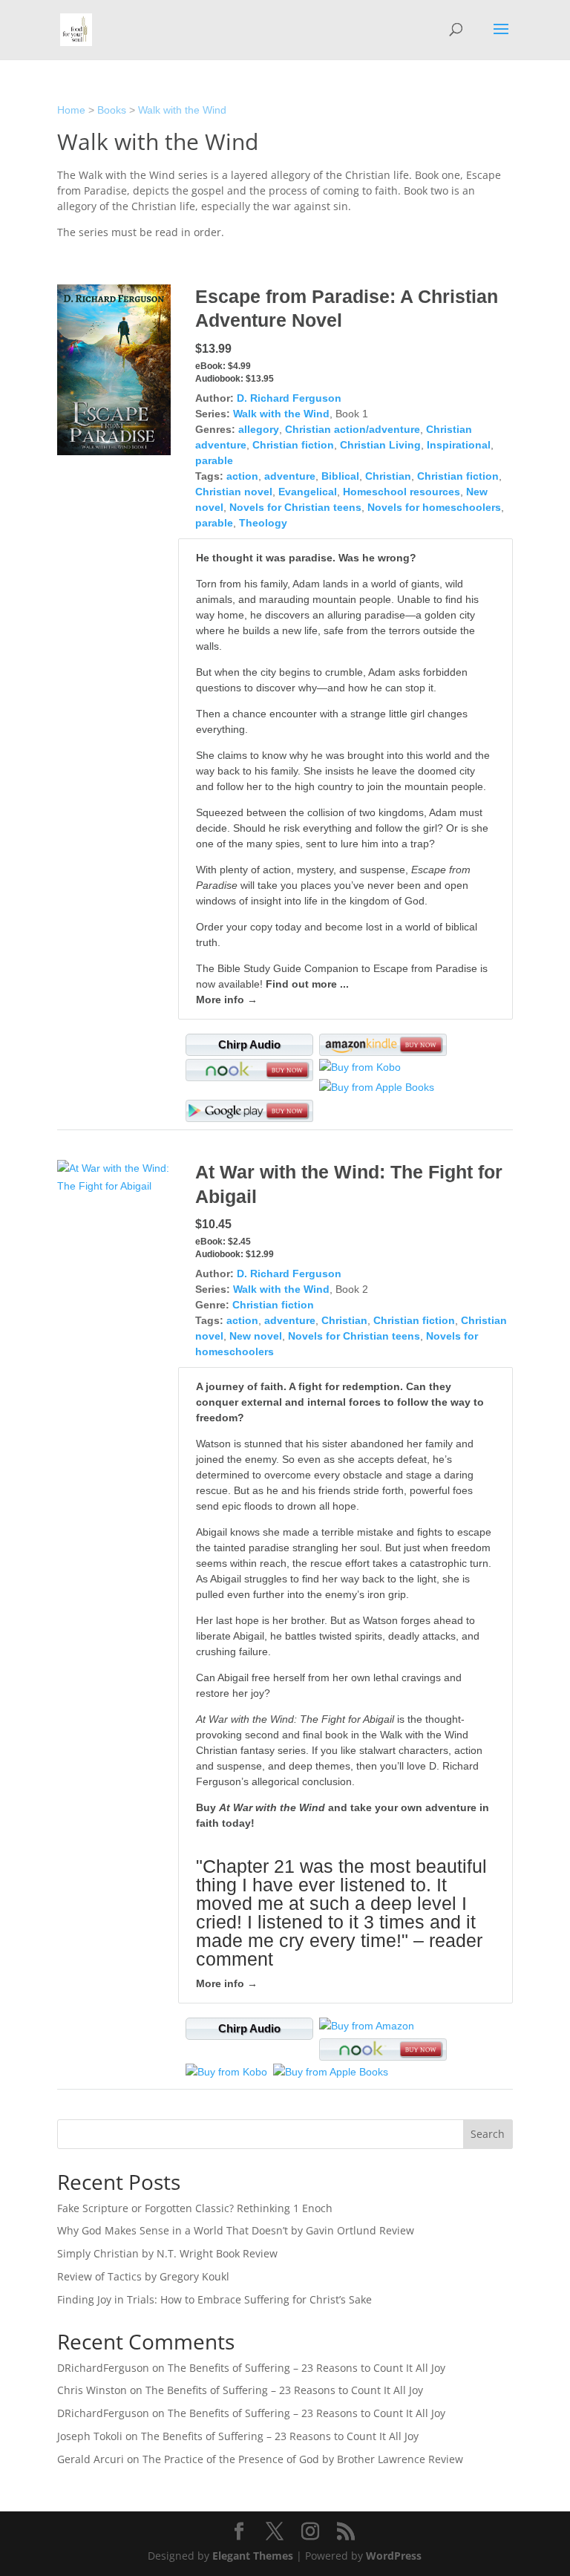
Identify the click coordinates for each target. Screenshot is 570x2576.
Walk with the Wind (182, 110)
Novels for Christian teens (295, 507)
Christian (388, 476)
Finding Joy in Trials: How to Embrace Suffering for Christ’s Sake (214, 2299)
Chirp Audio (249, 1044)
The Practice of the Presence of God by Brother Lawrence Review (303, 2459)
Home (71, 110)
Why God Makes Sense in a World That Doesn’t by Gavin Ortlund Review (236, 2230)
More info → (227, 1000)
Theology (263, 523)
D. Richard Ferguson (289, 398)
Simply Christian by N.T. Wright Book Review (167, 2253)
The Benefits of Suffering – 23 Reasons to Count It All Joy (307, 2368)
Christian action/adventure (353, 429)
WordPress (394, 2556)
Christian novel (234, 492)
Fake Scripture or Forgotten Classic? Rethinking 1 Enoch (195, 2208)
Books (112, 110)
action (242, 476)
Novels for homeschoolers (434, 507)
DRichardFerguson (103, 2368)
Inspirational (459, 445)
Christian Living (380, 445)
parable (214, 460)
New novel (256, 1336)
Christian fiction (293, 445)
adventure (290, 476)
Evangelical (308, 492)
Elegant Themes (253, 2556)
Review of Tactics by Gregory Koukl (143, 2276)
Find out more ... (307, 984)
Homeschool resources (402, 492)
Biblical (340, 476)
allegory (259, 429)
